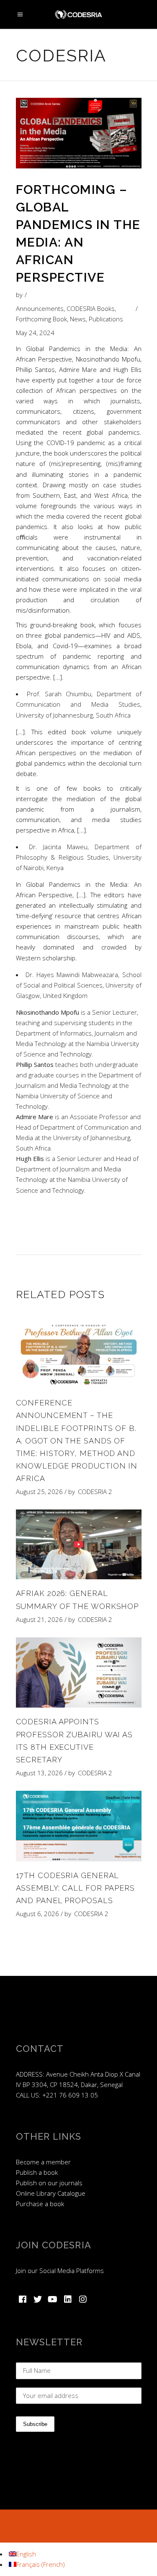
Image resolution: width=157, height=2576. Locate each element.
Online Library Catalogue (51, 2193)
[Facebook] (23, 2299)
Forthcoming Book (41, 319)
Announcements (40, 308)
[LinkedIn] (68, 2299)
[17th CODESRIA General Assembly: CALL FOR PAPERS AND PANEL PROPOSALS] (79, 1826)
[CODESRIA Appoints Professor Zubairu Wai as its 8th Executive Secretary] (79, 1673)
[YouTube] (53, 2299)
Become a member (43, 2162)
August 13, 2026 (39, 1773)
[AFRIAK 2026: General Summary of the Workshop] (79, 1545)
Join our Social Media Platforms (60, 2271)
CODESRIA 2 (95, 1492)
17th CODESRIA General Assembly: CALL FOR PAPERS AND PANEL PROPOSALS (76, 1888)
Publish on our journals (49, 2183)
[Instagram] (83, 2299)
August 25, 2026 (39, 1492)
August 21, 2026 (39, 1619)
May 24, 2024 (35, 333)
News (78, 319)
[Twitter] (38, 2299)
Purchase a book (40, 2204)
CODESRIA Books (91, 308)
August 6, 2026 (37, 1914)
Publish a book (37, 2172)
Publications (106, 319)
